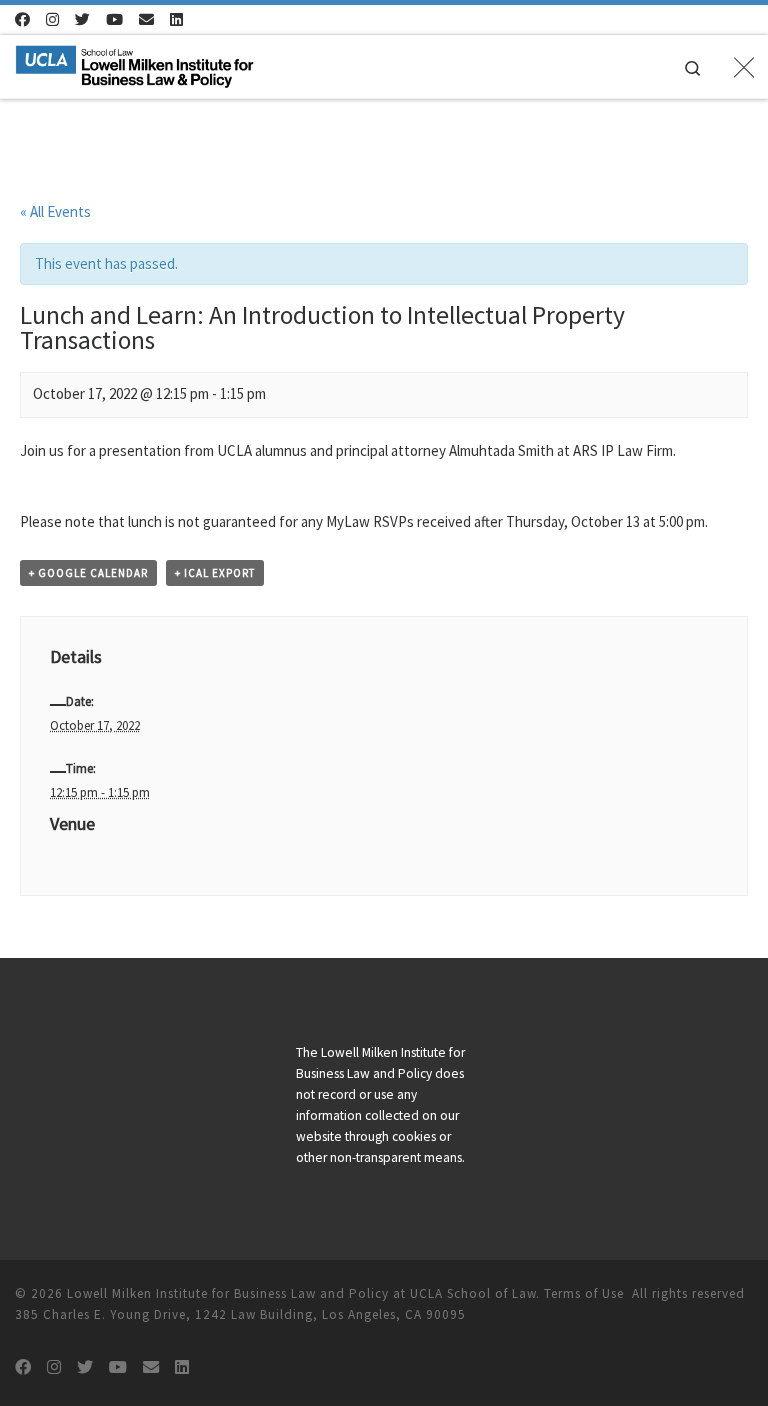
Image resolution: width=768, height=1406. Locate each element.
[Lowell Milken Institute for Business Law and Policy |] (134, 64)
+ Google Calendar (88, 573)
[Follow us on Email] (146, 19)
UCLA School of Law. (475, 1293)
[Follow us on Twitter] (82, 19)
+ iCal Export (215, 573)
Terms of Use (584, 1293)
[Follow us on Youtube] (114, 19)
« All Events (55, 211)
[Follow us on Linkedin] (176, 19)
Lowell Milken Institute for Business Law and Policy (228, 1293)
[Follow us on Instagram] (52, 19)
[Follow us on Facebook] (22, 19)
